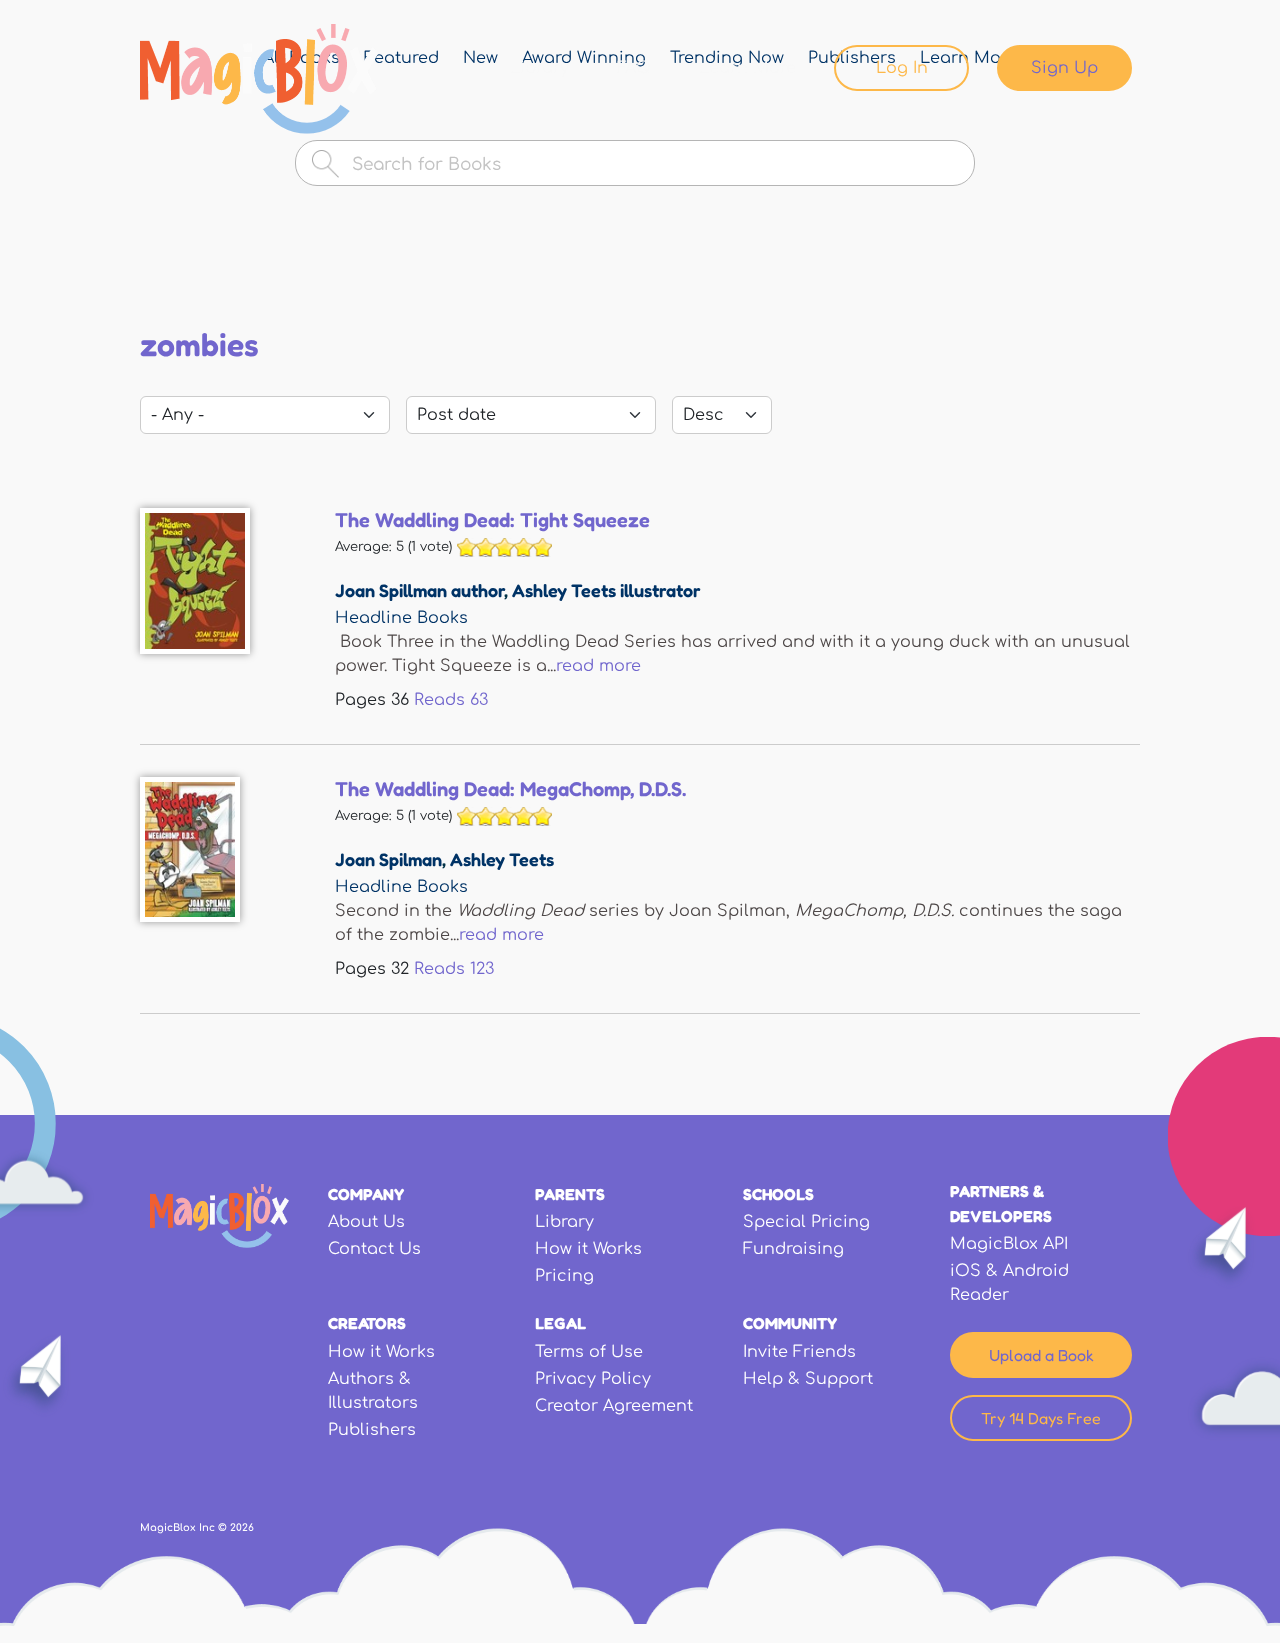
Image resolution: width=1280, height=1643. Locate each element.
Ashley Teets (502, 859)
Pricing (564, 1276)
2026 (242, 1527)
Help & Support (808, 1379)
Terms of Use (589, 1352)
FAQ (634, 68)
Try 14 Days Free (1041, 1418)
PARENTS (570, 1194)
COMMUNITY (790, 1323)
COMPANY (366, 1194)
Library (539, 68)
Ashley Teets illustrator (606, 590)
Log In (902, 68)
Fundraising (793, 1249)
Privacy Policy (593, 1379)
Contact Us (374, 1249)
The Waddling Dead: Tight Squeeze (492, 520)
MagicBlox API (1009, 1244)
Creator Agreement (614, 1406)
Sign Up (1064, 68)
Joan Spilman (388, 859)
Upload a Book (1041, 1355)
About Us (366, 1222)
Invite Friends (799, 1352)
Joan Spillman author (419, 590)
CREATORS (367, 1323)
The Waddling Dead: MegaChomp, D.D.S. (510, 789)
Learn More (747, 68)
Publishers (372, 1430)
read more (598, 666)
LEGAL (560, 1323)
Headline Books (401, 618)
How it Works (588, 1249)
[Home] (259, 79)
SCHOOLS (778, 1194)
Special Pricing (806, 1222)
